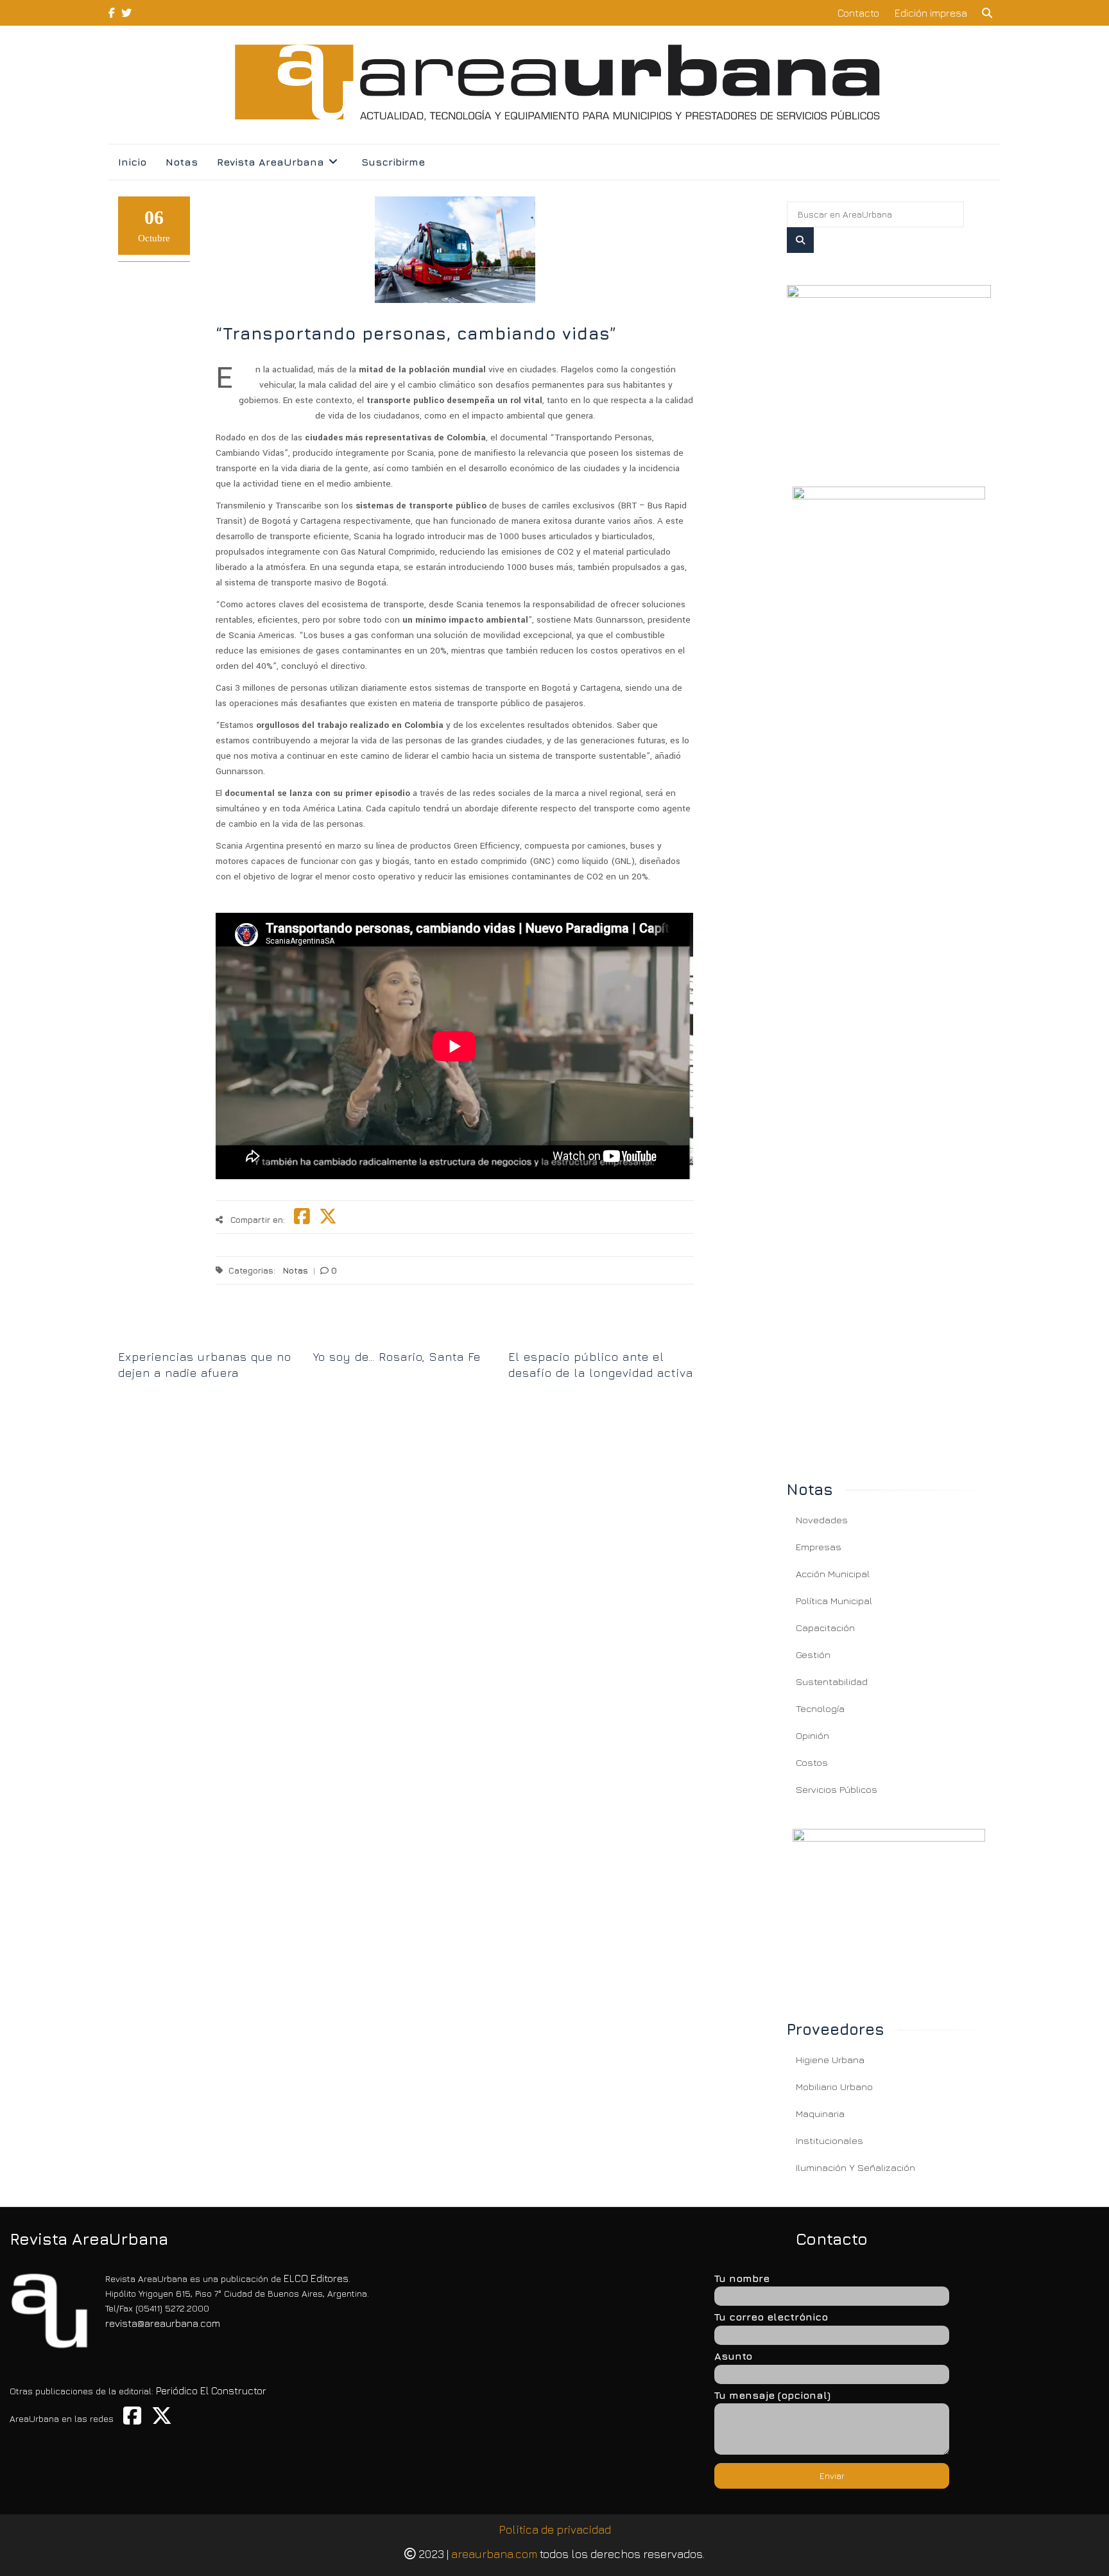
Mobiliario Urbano (834, 2087)
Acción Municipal (833, 1574)
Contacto (858, 13)
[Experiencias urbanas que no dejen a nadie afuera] (211, 1335)
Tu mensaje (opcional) (772, 2395)
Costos (812, 1762)
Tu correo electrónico (771, 2317)
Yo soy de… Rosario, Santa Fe (397, 1357)
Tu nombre (742, 2278)
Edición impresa (931, 13)
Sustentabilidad (832, 1681)
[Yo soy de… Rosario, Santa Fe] (406, 1335)
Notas (182, 162)
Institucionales (830, 2140)
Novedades (822, 1520)
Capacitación (825, 1628)
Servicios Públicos (837, 1789)
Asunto (733, 2356)
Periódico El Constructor (211, 2390)
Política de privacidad (555, 2529)
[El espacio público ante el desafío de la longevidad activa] (601, 1335)
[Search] (800, 240)
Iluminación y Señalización (855, 2167)
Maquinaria (820, 2114)
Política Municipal (834, 1601)
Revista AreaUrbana (271, 162)
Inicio (132, 162)
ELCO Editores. (317, 2278)
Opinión (812, 1735)
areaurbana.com (494, 2554)
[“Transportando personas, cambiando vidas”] (889, 370)
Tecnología (820, 1708)
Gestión (813, 1655)
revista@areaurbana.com (163, 2323)
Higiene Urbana (830, 2060)
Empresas (819, 1547)
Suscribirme (393, 162)
